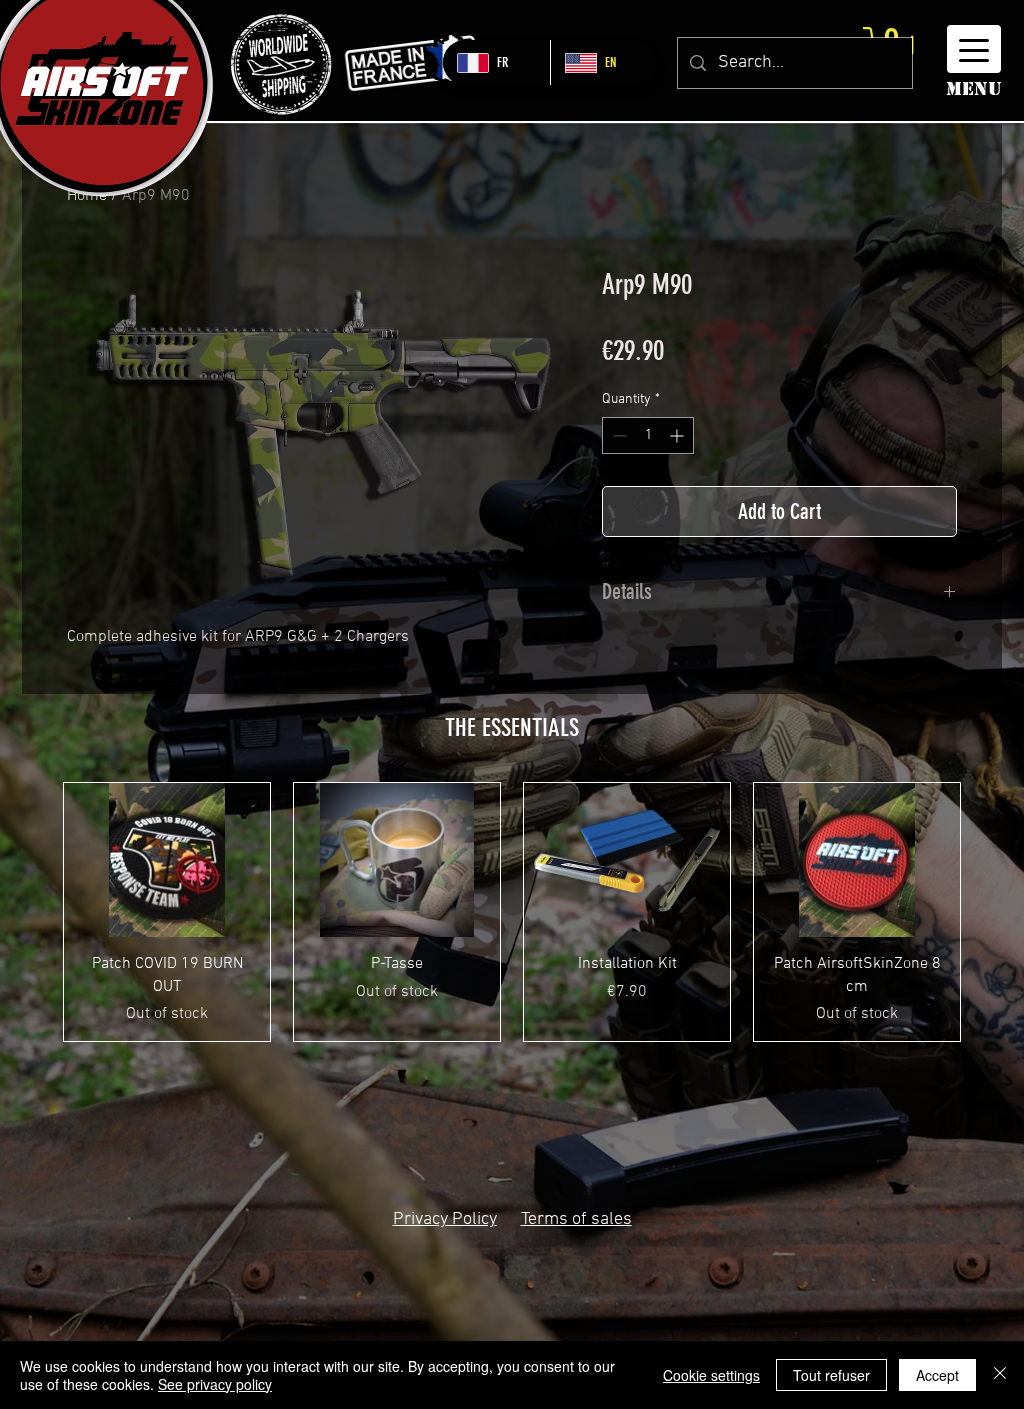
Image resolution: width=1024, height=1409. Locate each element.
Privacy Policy (445, 1219)
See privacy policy (215, 1384)
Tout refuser (831, 1375)
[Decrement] (617, 435)
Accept (937, 1375)
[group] (512, 912)
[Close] (1000, 1375)
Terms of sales (576, 1219)
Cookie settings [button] (711, 1375)
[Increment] (678, 435)
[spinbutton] (648, 435)
